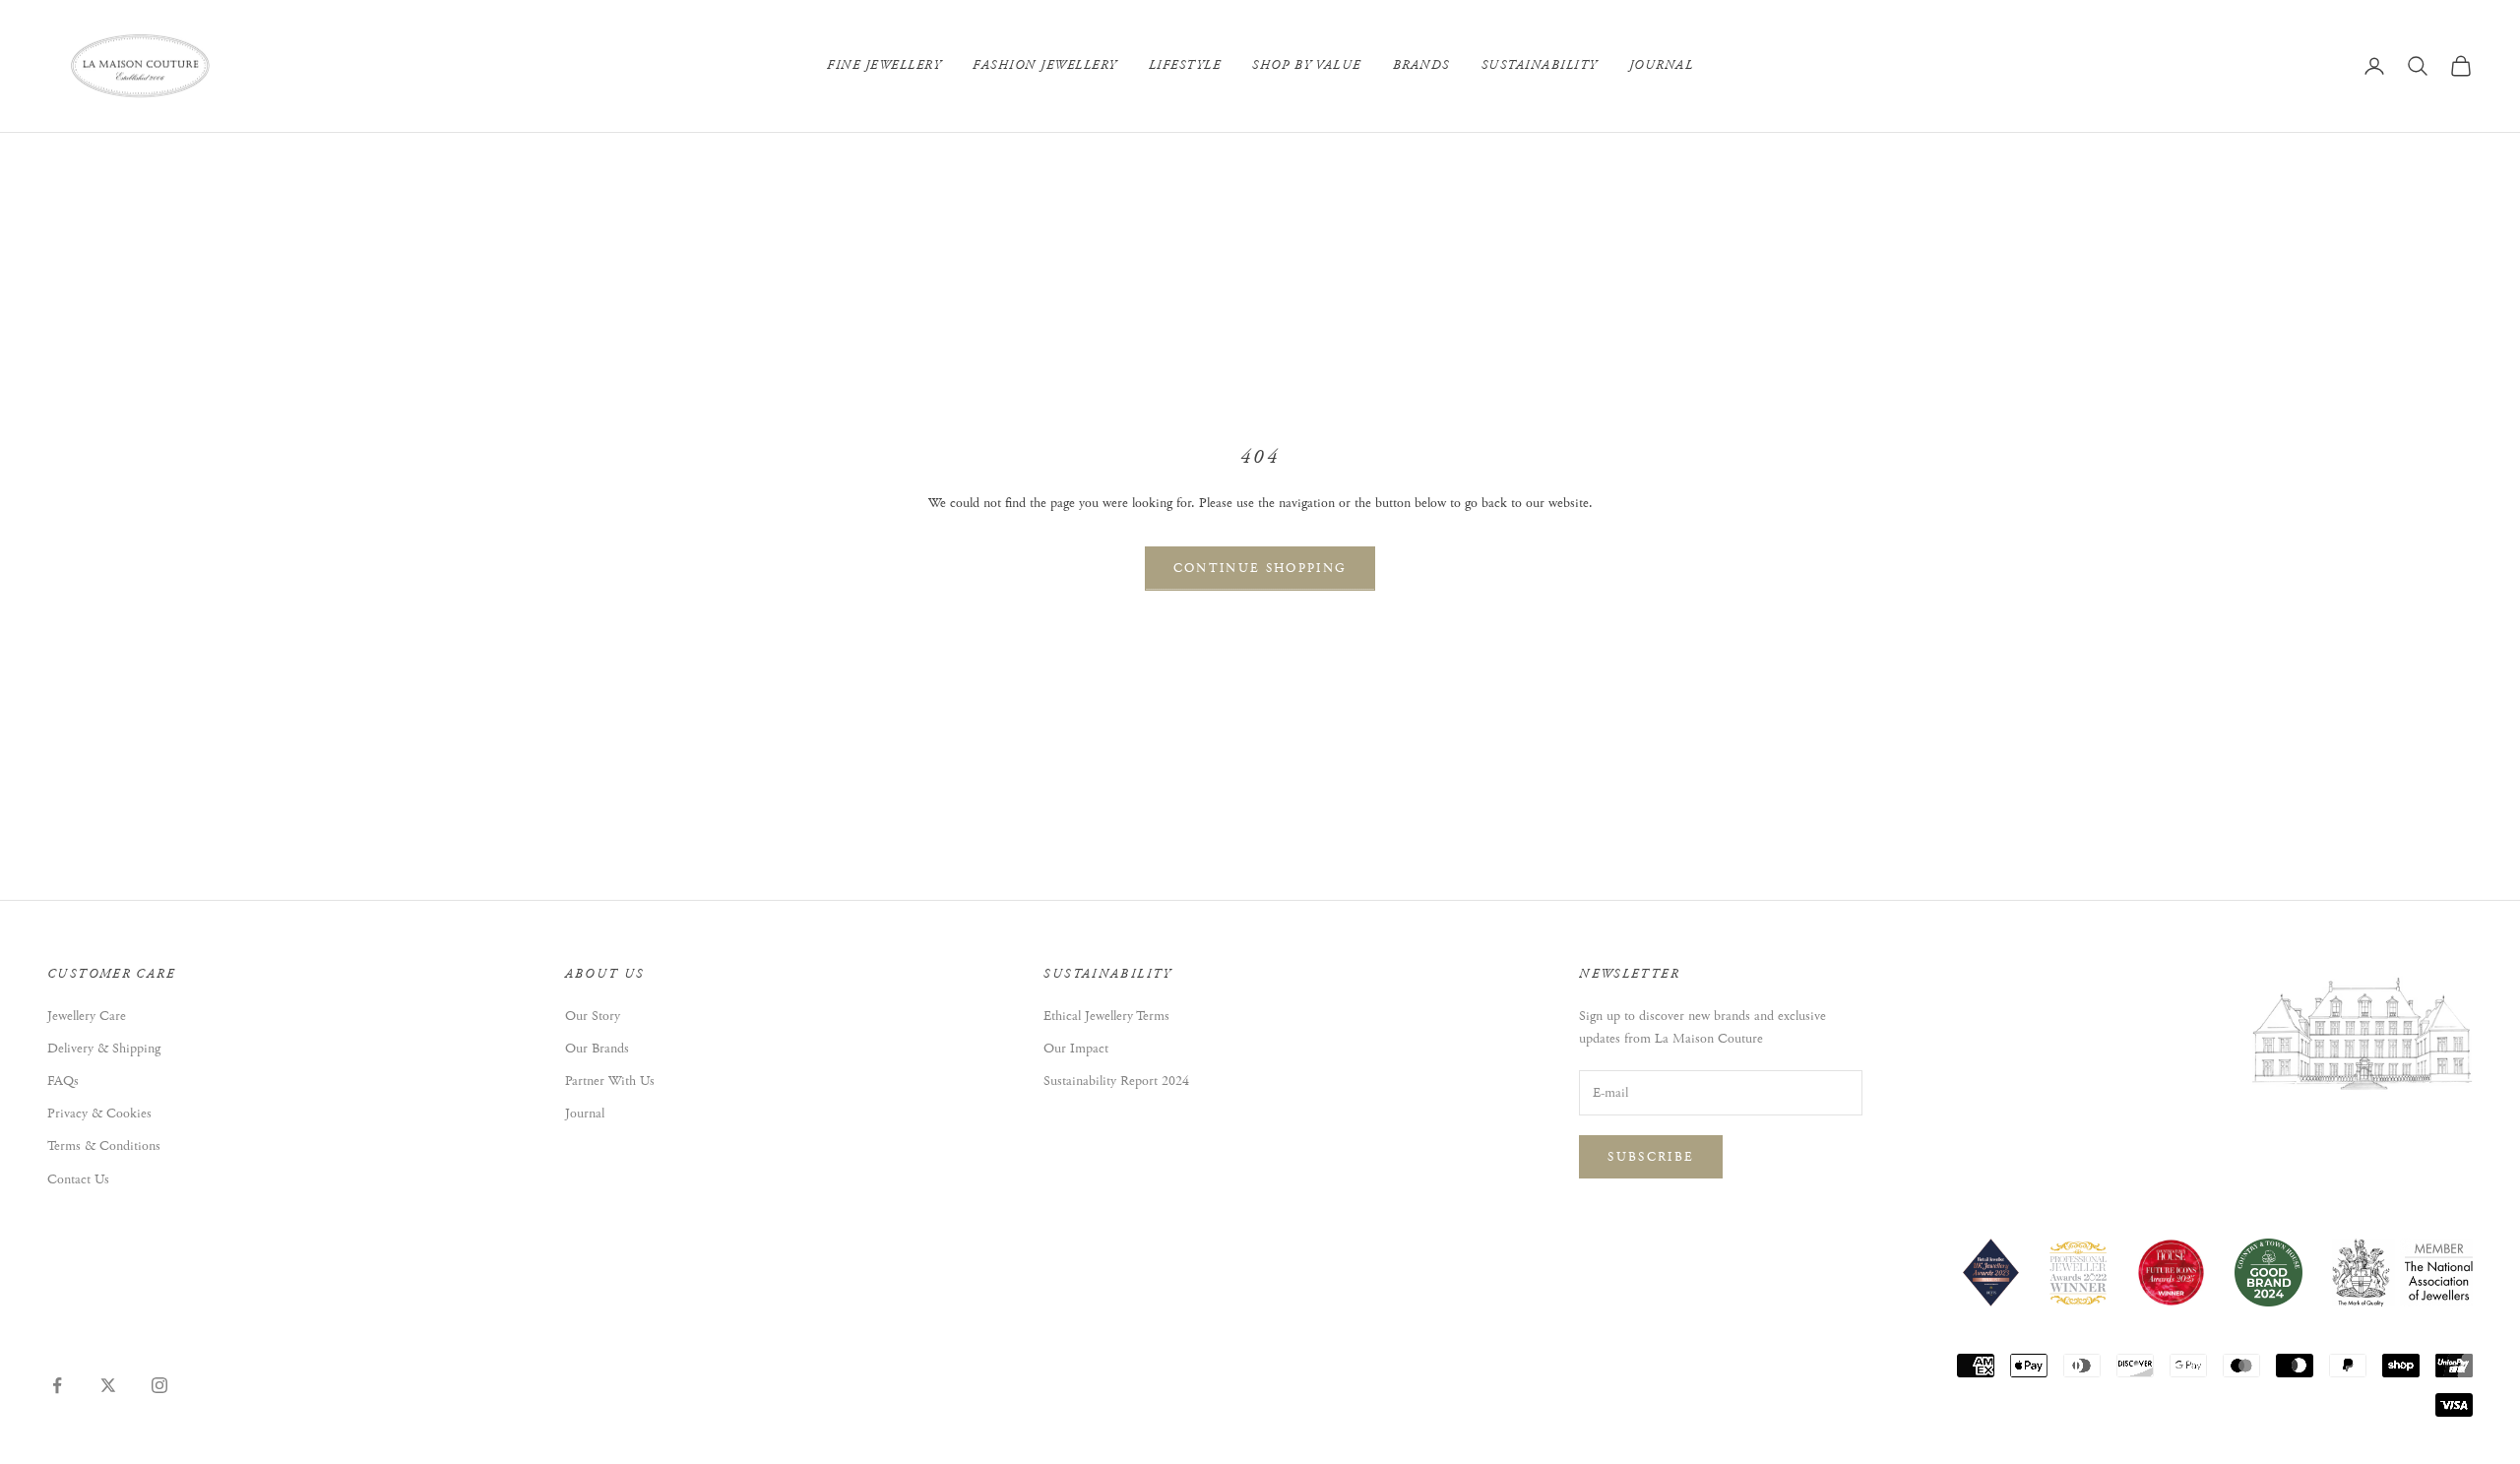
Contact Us (78, 1179)
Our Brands (597, 1049)
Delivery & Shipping (104, 1049)
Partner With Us (610, 1081)
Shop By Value (1307, 65)
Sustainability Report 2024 (1116, 1081)
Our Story (593, 1016)
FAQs (63, 1081)
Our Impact (1076, 1049)
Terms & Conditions (104, 1146)
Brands (1421, 65)
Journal (1662, 65)
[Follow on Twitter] (108, 1385)
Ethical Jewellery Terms (1106, 1016)
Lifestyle (1185, 65)
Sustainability (1540, 65)
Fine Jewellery (884, 65)
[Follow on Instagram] (159, 1385)
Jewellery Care (87, 1016)
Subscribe (1651, 1157)
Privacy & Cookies (99, 1114)
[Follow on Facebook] (57, 1385)
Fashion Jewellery (1045, 65)
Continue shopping (1260, 569)
